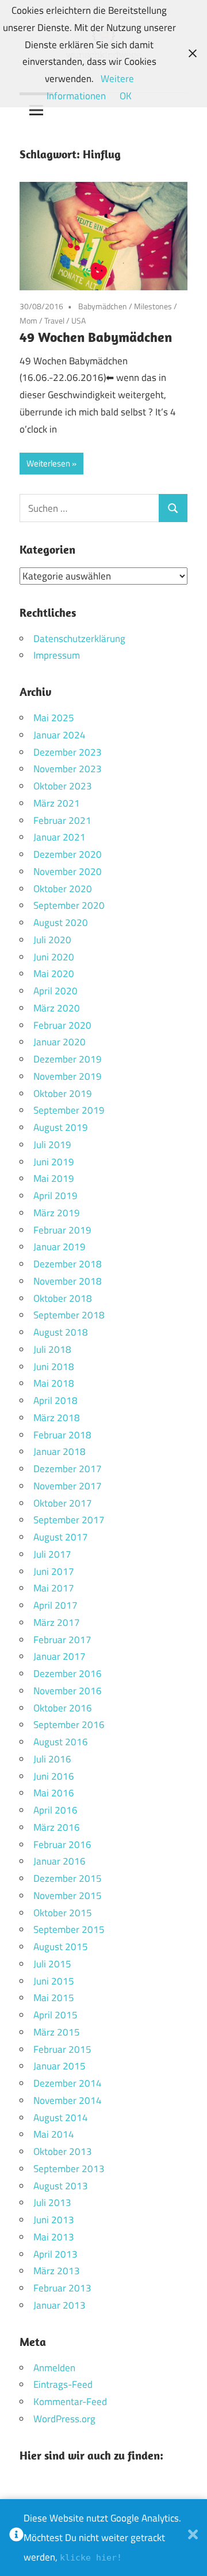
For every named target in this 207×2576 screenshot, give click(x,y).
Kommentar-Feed (70, 2402)
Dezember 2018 (68, 1264)
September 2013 (69, 2169)
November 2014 (68, 2100)
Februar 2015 (62, 2049)
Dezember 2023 (68, 752)
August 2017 (61, 1537)
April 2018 (55, 1400)
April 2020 (55, 991)
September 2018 (69, 1315)
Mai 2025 (54, 718)
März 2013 (57, 2271)
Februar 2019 (62, 1230)
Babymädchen (103, 306)
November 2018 (68, 1281)
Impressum (57, 655)
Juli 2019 (52, 1145)
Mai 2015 (54, 1998)
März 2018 (57, 1418)
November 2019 (68, 1076)
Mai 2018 (54, 1383)
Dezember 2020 (68, 854)
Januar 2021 (60, 837)
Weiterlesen (48, 463)
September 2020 (69, 905)
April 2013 (55, 2254)
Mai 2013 (54, 2237)
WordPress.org (64, 2419)
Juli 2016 (52, 1759)
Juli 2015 (52, 1964)
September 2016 (69, 1725)
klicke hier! (91, 2558)
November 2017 (68, 1486)
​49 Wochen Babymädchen (97, 337)
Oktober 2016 (63, 1708)
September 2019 (69, 1110)
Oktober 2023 (63, 786)
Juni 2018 (54, 1367)
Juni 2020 (54, 957)
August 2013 (61, 2186)
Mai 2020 (54, 974)
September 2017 (69, 1520)
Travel (54, 320)
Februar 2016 (62, 1845)
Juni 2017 (54, 1571)
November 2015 (68, 1896)
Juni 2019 (54, 1162)
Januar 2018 (60, 1452)
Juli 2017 (52, 1554)
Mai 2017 (54, 1588)
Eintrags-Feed (63, 2384)
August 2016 (61, 1742)
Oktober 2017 (63, 1503)
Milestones (153, 306)
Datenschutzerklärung (79, 639)
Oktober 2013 (63, 2151)
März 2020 (57, 1008)
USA (78, 320)
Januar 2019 (60, 1247)
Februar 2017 (62, 1640)
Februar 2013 (62, 2288)
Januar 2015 (60, 2066)
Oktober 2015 (63, 1913)
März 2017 (57, 1622)
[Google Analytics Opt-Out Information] (16, 2538)
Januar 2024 (60, 735)
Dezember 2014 (68, 2083)
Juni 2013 (54, 2220)
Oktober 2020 (63, 889)
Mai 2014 (54, 2134)
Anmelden (54, 2368)
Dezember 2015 (68, 1878)
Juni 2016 (54, 1776)
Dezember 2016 (68, 1674)
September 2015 (69, 1929)
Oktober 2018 (63, 1298)
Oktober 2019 (63, 1094)
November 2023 (68, 769)
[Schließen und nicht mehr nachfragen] (193, 2538)
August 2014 (61, 2118)
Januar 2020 (60, 1042)
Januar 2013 (60, 2305)
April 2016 (55, 1810)
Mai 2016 (54, 1793)
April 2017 (55, 1605)
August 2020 (61, 923)
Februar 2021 (62, 820)
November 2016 (68, 1691)
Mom (28, 320)
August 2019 (61, 1127)
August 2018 (61, 1332)
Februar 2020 (62, 1025)
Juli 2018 (52, 1349)
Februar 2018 (62, 1435)
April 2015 (55, 2015)
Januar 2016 (60, 1861)
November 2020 (68, 871)
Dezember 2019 (68, 1059)
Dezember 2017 (68, 1469)
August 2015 (61, 1947)
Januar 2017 (60, 1656)
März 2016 (57, 1827)
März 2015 (57, 2032)
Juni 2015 (54, 1981)
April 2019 (55, 1196)
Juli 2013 (52, 2203)
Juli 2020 (52, 940)
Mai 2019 (54, 1178)
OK (126, 96)
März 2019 (57, 1213)
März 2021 (57, 803)
